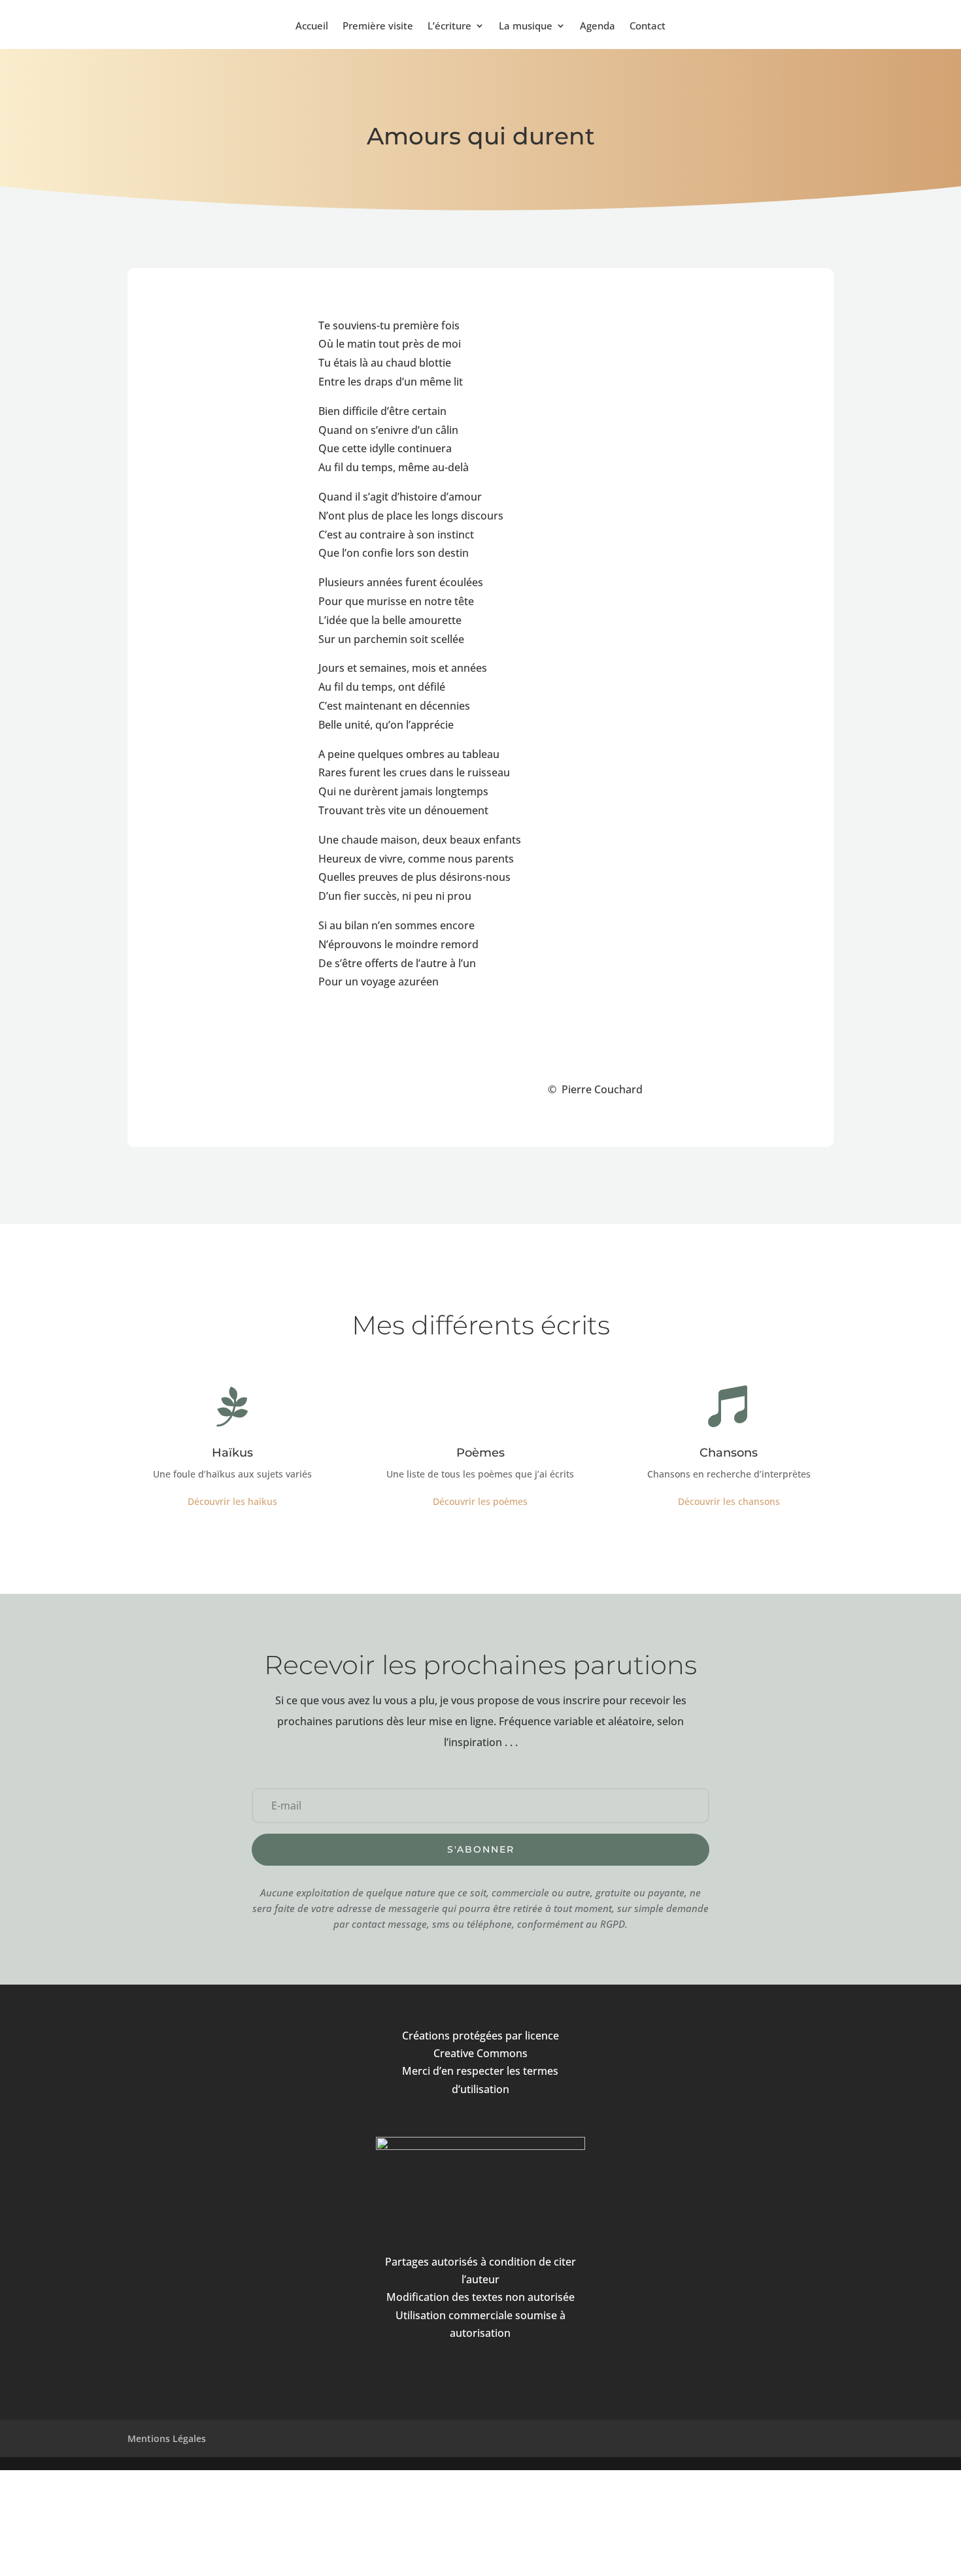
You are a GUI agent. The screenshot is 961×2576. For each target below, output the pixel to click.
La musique (526, 26)
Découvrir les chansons (729, 1501)
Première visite (378, 26)
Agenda (598, 26)
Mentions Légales (167, 2438)
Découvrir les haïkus (232, 1501)
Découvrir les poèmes (480, 1501)
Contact (648, 26)
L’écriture (449, 26)
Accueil (312, 26)
